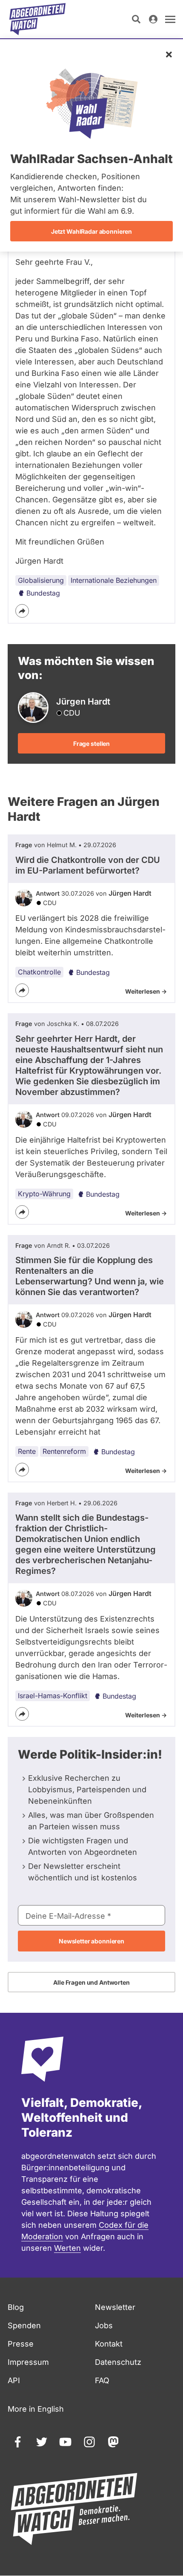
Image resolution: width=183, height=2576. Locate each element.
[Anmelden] (153, 19)
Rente (27, 1451)
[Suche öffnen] (136, 19)
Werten (67, 2248)
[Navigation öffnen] (170, 19)
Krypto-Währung (44, 1194)
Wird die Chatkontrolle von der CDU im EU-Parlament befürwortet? (88, 865)
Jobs (104, 2325)
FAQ (102, 2380)
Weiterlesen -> (146, 991)
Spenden (24, 2325)
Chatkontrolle (39, 972)
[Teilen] (22, 611)
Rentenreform (64, 1451)
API (14, 2380)
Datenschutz (118, 2362)
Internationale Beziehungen (114, 580)
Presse (21, 2344)
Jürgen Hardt (130, 893)
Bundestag (43, 593)
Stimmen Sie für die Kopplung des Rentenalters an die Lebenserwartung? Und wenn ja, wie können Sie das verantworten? (90, 1276)
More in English (36, 2409)
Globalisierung (41, 580)
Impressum (28, 2362)
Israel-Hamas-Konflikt (53, 1696)
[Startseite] (37, 19)
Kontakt (109, 2344)
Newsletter (115, 2307)
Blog (16, 2307)
